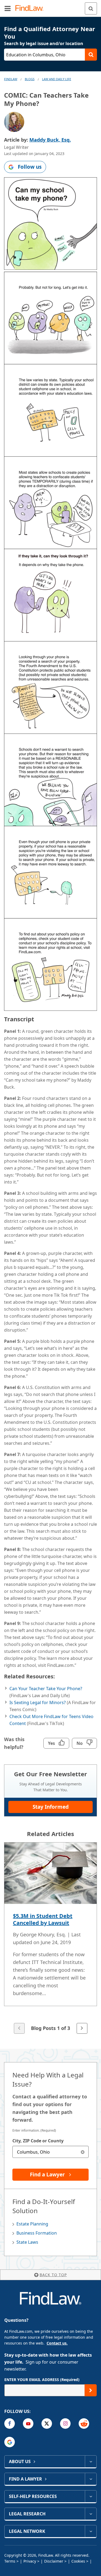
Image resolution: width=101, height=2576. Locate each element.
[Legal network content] (91, 2531)
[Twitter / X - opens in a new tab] (47, 2424)
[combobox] (50, 2152)
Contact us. (57, 2343)
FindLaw (11, 79)
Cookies (78, 2561)
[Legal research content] (91, 2514)
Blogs (30, 79)
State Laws (27, 2242)
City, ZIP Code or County (38, 2141)
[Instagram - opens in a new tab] (65, 2424)
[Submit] (91, 2390)
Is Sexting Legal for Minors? (38, 1702)
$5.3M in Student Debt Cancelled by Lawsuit (43, 1919)
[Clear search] (83, 2152)
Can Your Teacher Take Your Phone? (46, 1689)
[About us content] (91, 2461)
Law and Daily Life (57, 79)
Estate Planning (32, 2224)
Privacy (30, 2561)
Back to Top (53, 2275)
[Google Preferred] (10, 2442)
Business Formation (37, 2233)
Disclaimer (54, 2561)
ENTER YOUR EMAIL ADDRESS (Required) (42, 2380)
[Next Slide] (82, 2028)
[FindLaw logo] (31, 8)
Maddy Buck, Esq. (50, 140)
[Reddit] (84, 2424)
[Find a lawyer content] (91, 2479)
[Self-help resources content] (91, 2496)
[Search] (91, 8)
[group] (50, 1939)
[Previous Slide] (19, 2028)
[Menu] (8, 8)
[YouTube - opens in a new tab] (28, 2424)
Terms (10, 2561)
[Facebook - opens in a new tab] (10, 2424)
